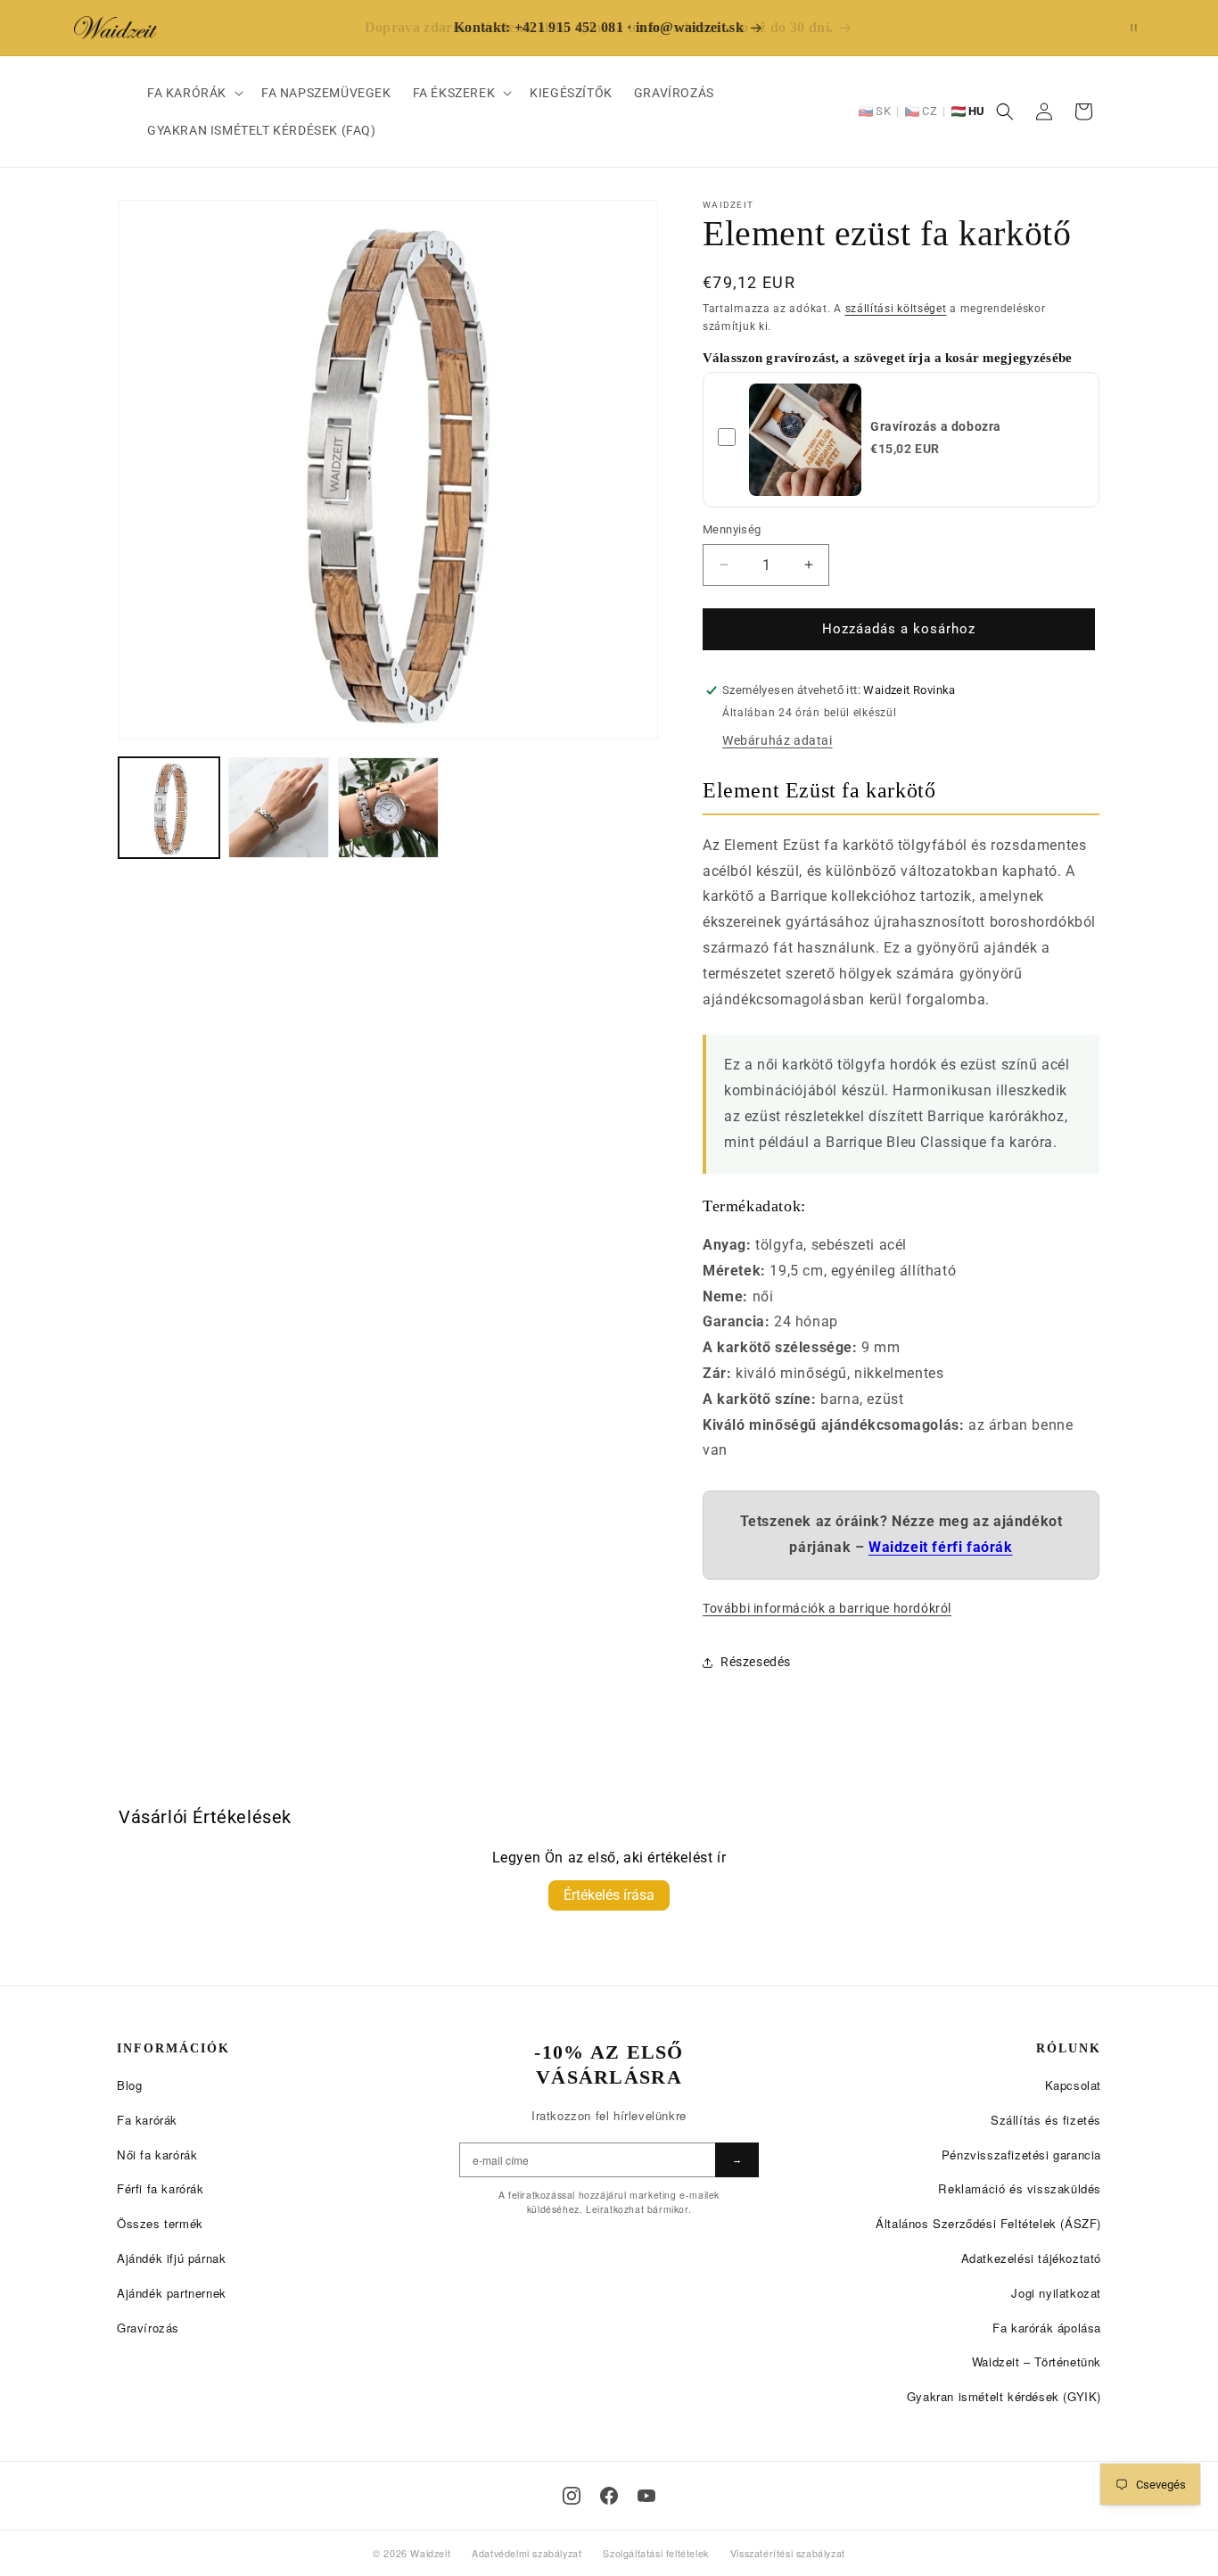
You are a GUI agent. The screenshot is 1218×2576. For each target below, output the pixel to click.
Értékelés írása (609, 1895)
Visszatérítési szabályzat (788, 2553)
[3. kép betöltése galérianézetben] (388, 808)
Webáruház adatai (778, 740)
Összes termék (160, 2223)
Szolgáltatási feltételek (655, 2553)
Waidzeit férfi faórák (941, 1547)
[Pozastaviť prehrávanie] (1134, 27)
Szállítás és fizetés (1046, 2120)
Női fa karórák (157, 2155)
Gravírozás (148, 2328)
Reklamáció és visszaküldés (1020, 2188)
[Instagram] (572, 2496)
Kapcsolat (1073, 2085)
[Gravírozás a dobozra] (805, 440)
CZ (930, 111)
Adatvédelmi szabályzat (527, 2553)
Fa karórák (147, 2120)
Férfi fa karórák (160, 2188)
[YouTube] (646, 2496)
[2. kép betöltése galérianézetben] (279, 808)
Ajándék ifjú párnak (171, 2258)
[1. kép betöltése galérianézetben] (169, 808)
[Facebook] (609, 2496)
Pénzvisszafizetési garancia (1021, 2155)
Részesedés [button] (756, 1662)
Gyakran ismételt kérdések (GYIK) (1004, 2396)
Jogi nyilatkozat (1056, 2293)
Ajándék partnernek (172, 2293)
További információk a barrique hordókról (827, 1609)
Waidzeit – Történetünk (1037, 2361)
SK (883, 111)
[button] (193, 93)
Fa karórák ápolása (1047, 2328)
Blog (129, 2085)
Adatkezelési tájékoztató (1031, 2258)
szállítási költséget (896, 309)
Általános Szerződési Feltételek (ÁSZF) (988, 2223)
